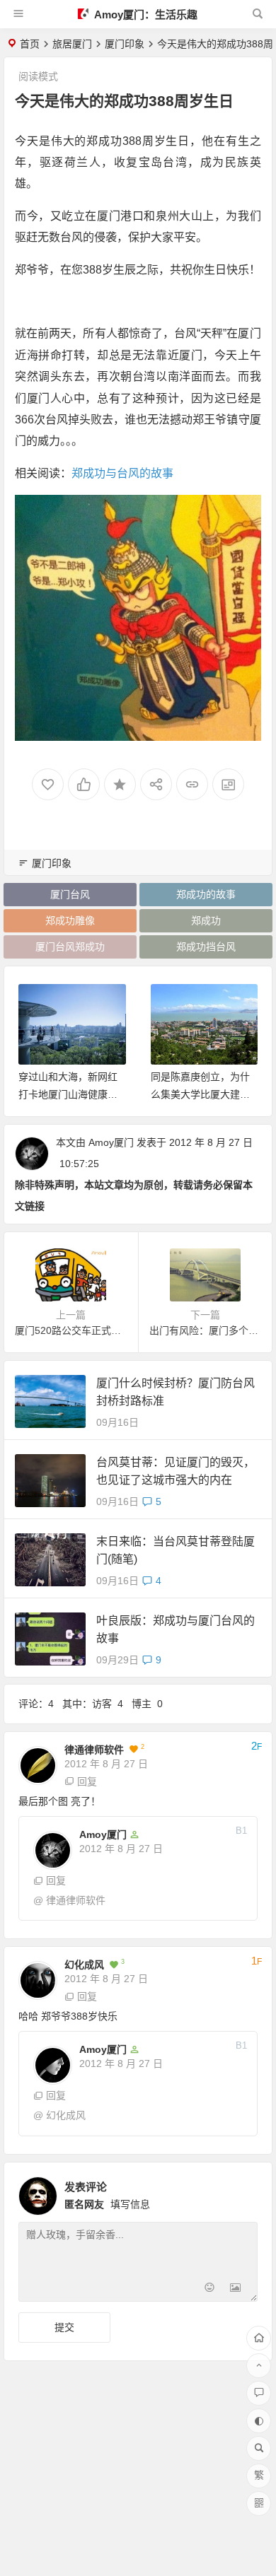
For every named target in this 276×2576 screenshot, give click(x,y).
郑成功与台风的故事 (122, 473)
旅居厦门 (72, 44)
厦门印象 (125, 44)
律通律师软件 (94, 1750)
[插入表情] (210, 2289)
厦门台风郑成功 (70, 947)
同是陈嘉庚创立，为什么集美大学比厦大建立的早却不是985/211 (200, 1094)
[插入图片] (235, 2289)
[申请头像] (243, 2192)
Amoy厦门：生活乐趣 (145, 14)
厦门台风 (70, 894)
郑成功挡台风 (206, 947)
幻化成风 (84, 1965)
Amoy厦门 (111, 1142)
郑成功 (206, 920)
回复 (87, 1781)
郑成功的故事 (206, 894)
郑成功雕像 (70, 920)
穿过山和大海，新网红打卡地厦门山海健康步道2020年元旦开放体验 (69, 1094)
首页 (30, 44)
